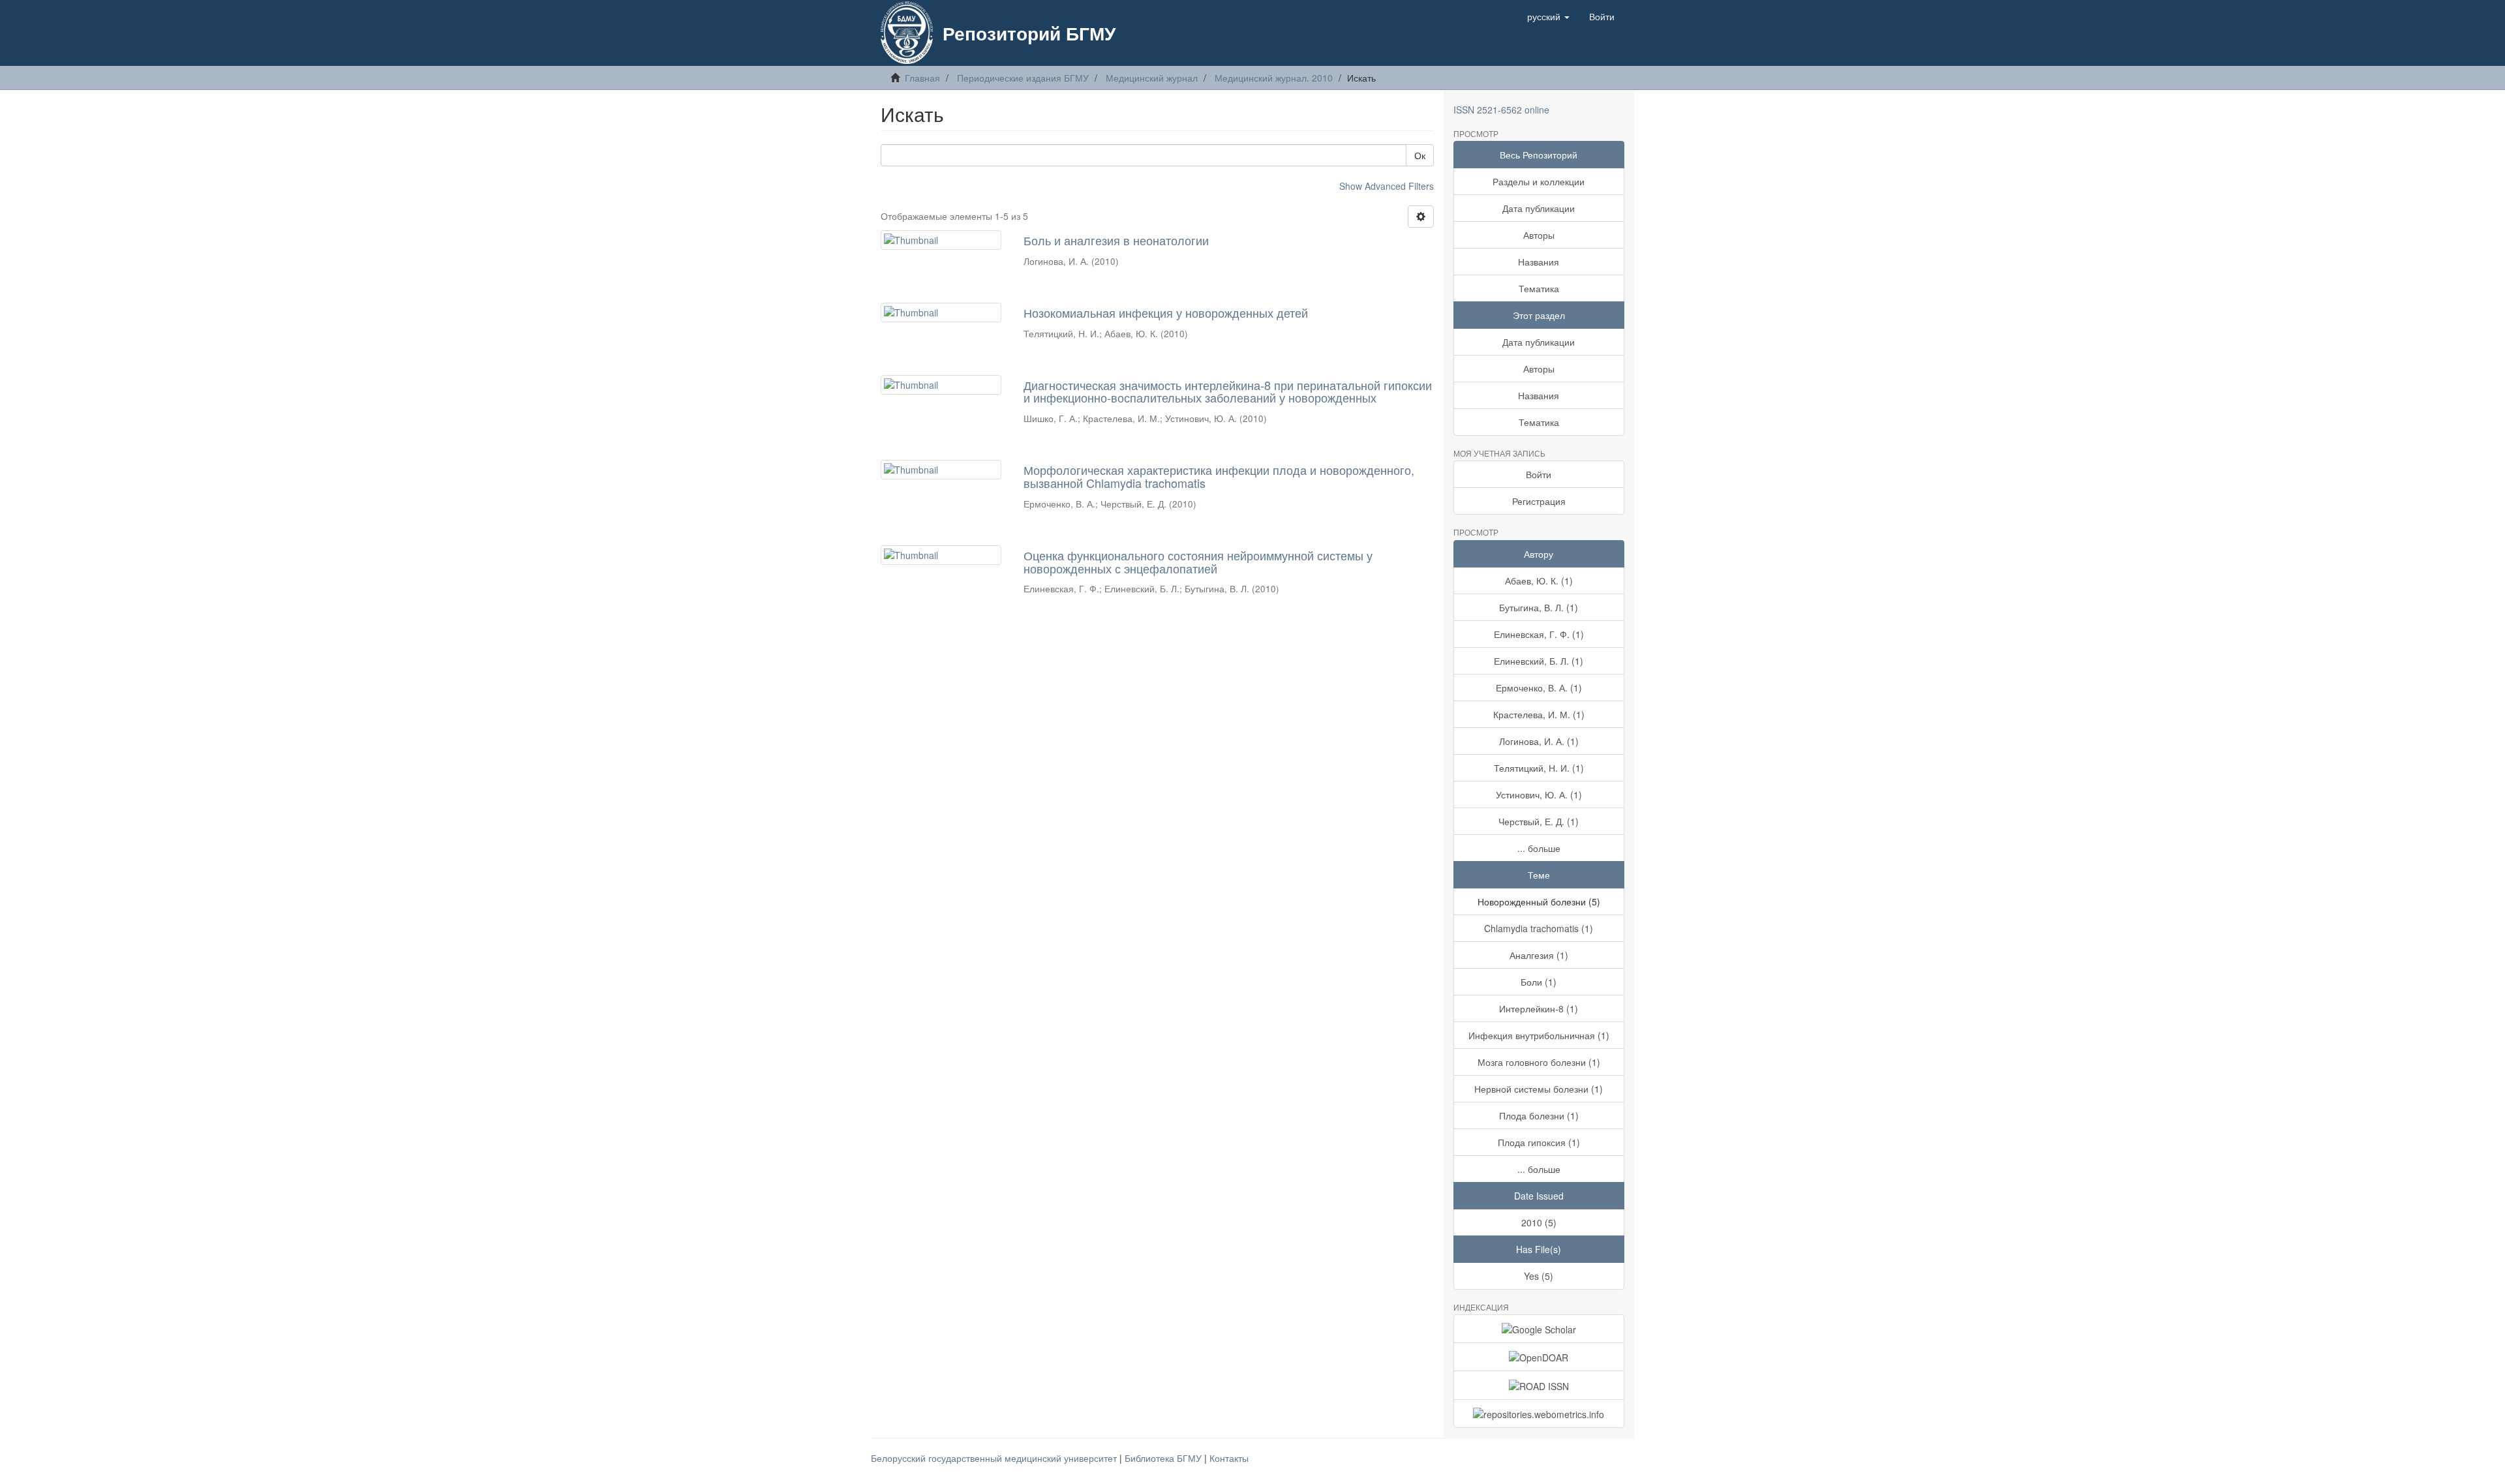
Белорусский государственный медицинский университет (995, 1458)
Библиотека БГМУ (1164, 1458)
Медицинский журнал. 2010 (1274, 78)
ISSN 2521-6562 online (1501, 110)
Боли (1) (1539, 982)
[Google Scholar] (1539, 1329)
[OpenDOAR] (1539, 1357)
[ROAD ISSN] (1539, 1385)
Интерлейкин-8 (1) (1539, 1008)
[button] (1548, 16)
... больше (1539, 848)
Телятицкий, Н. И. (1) (1539, 768)
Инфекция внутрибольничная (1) (1539, 1035)
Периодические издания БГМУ (1023, 78)
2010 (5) (1539, 1222)
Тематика (1539, 288)
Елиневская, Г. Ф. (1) (1539, 634)
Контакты (1229, 1458)
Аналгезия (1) (1539, 955)
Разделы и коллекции (1539, 181)
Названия (1539, 262)
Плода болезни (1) (1539, 1115)
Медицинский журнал (1152, 78)
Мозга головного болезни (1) (1539, 1062)
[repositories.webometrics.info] (1539, 1414)
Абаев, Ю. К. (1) (1539, 581)
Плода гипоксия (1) (1539, 1142)
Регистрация (1539, 501)
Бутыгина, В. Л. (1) (1539, 607)
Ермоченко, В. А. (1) (1539, 688)
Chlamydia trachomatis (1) (1539, 928)
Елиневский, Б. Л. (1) (1539, 661)
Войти (1539, 474)
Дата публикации (1539, 208)
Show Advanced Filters (1387, 186)
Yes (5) (1539, 1276)
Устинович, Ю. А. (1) (1539, 795)
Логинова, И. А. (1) (1539, 741)
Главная (922, 78)
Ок (1420, 155)
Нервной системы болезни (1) (1539, 1089)
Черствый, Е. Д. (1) (1539, 821)
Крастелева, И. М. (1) (1539, 714)
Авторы (1539, 235)
